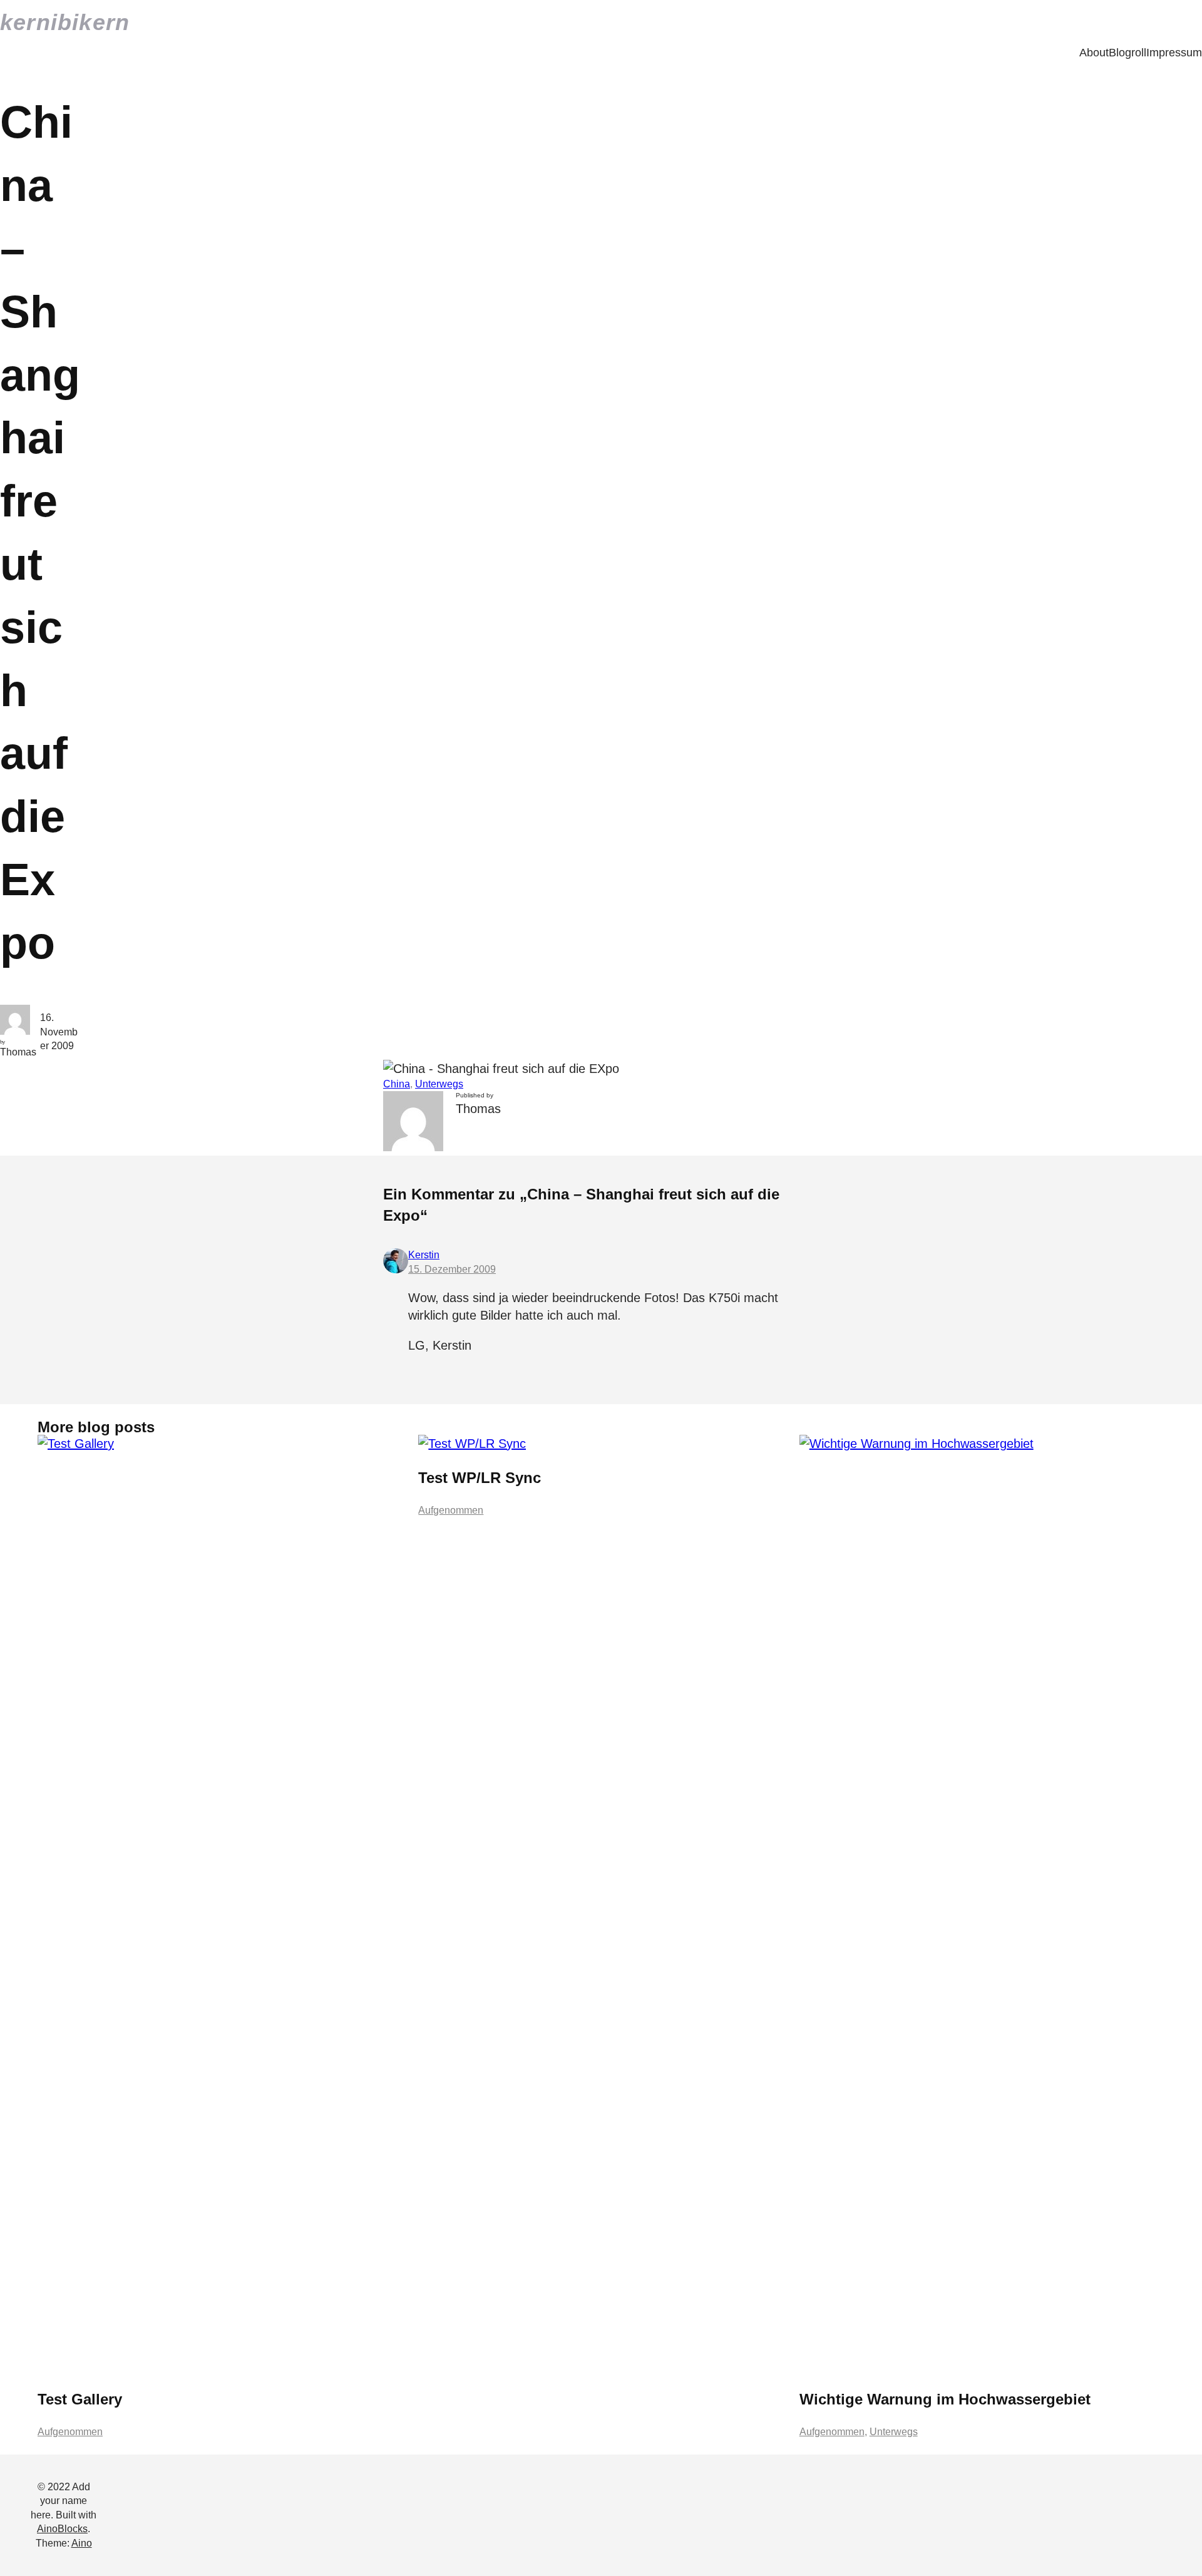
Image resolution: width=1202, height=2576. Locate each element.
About (1094, 53)
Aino (82, 2543)
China (397, 1084)
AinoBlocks (62, 2529)
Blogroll (1128, 53)
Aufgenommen (70, 2432)
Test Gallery (80, 2399)
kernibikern (65, 22)
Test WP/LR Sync (480, 1478)
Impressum (1174, 53)
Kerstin (424, 1255)
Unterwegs (439, 1084)
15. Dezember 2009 (452, 1269)
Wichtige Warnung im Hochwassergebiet (945, 2399)
